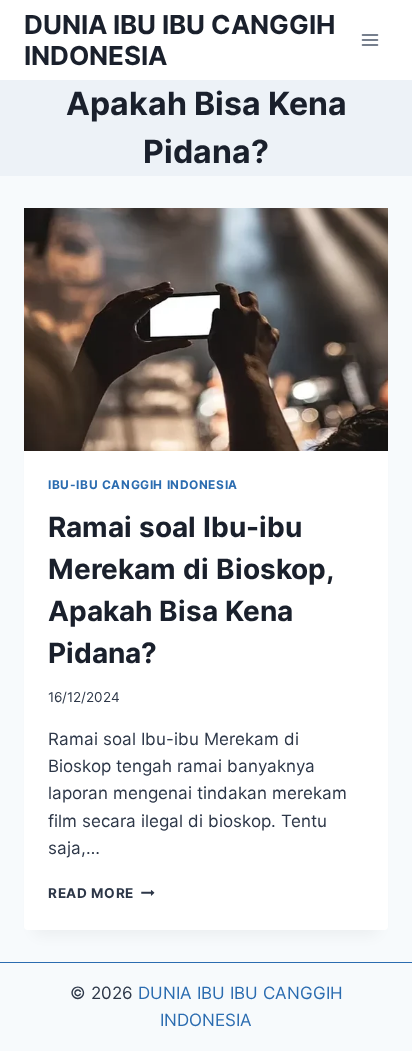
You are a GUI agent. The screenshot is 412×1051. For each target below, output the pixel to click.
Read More (101, 893)
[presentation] (206, 329)
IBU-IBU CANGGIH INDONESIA (143, 484)
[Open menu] (369, 39)
